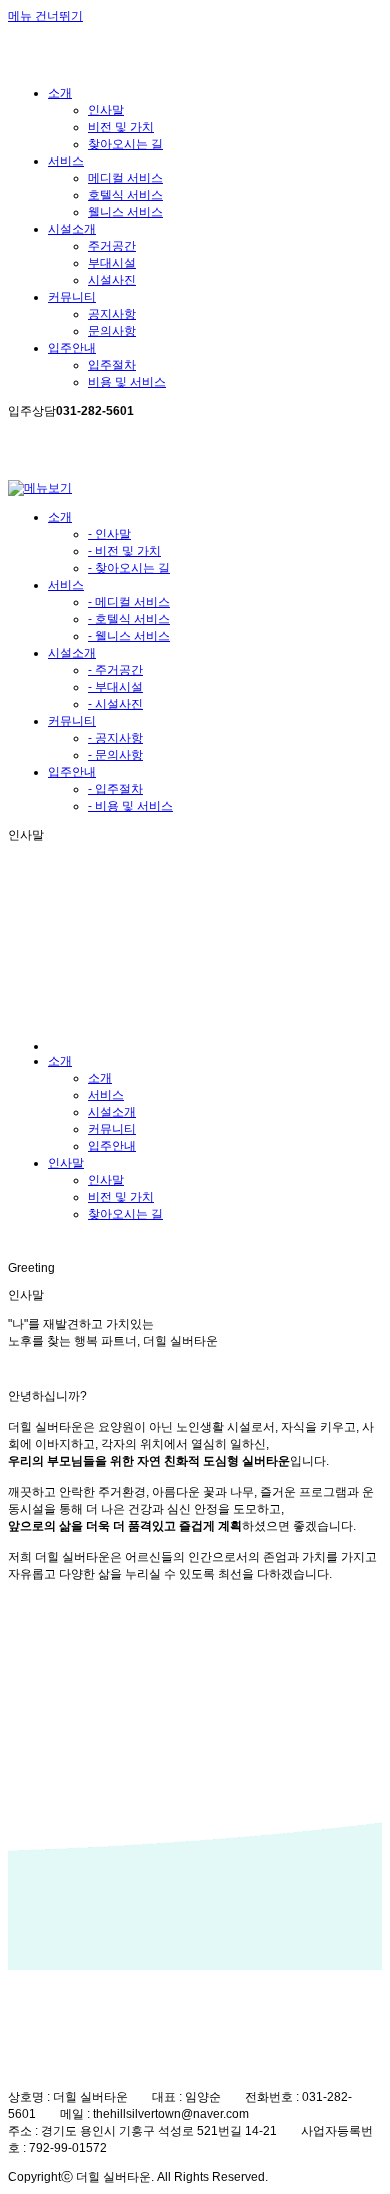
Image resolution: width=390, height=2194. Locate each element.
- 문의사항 (115, 755)
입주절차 (112, 365)
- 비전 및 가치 (124, 551)
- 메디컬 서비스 (129, 602)
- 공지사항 (115, 738)
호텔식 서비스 (125, 195)
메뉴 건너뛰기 (45, 16)
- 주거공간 (115, 670)
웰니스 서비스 (125, 212)
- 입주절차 (115, 789)
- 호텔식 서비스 (129, 619)
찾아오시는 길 (125, 144)
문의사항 (112, 331)
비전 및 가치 (121, 127)
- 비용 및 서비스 (130, 806)
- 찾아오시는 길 (129, 568)
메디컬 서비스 (125, 178)
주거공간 (112, 246)
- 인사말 (109, 534)
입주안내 (72, 772)
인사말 (106, 110)
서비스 (66, 585)
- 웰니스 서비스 (129, 636)
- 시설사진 (115, 704)
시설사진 (112, 280)
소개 (60, 517)
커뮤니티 (72, 721)
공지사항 (112, 314)
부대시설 (112, 263)
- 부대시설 (115, 687)
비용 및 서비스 (127, 382)
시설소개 (72, 653)
